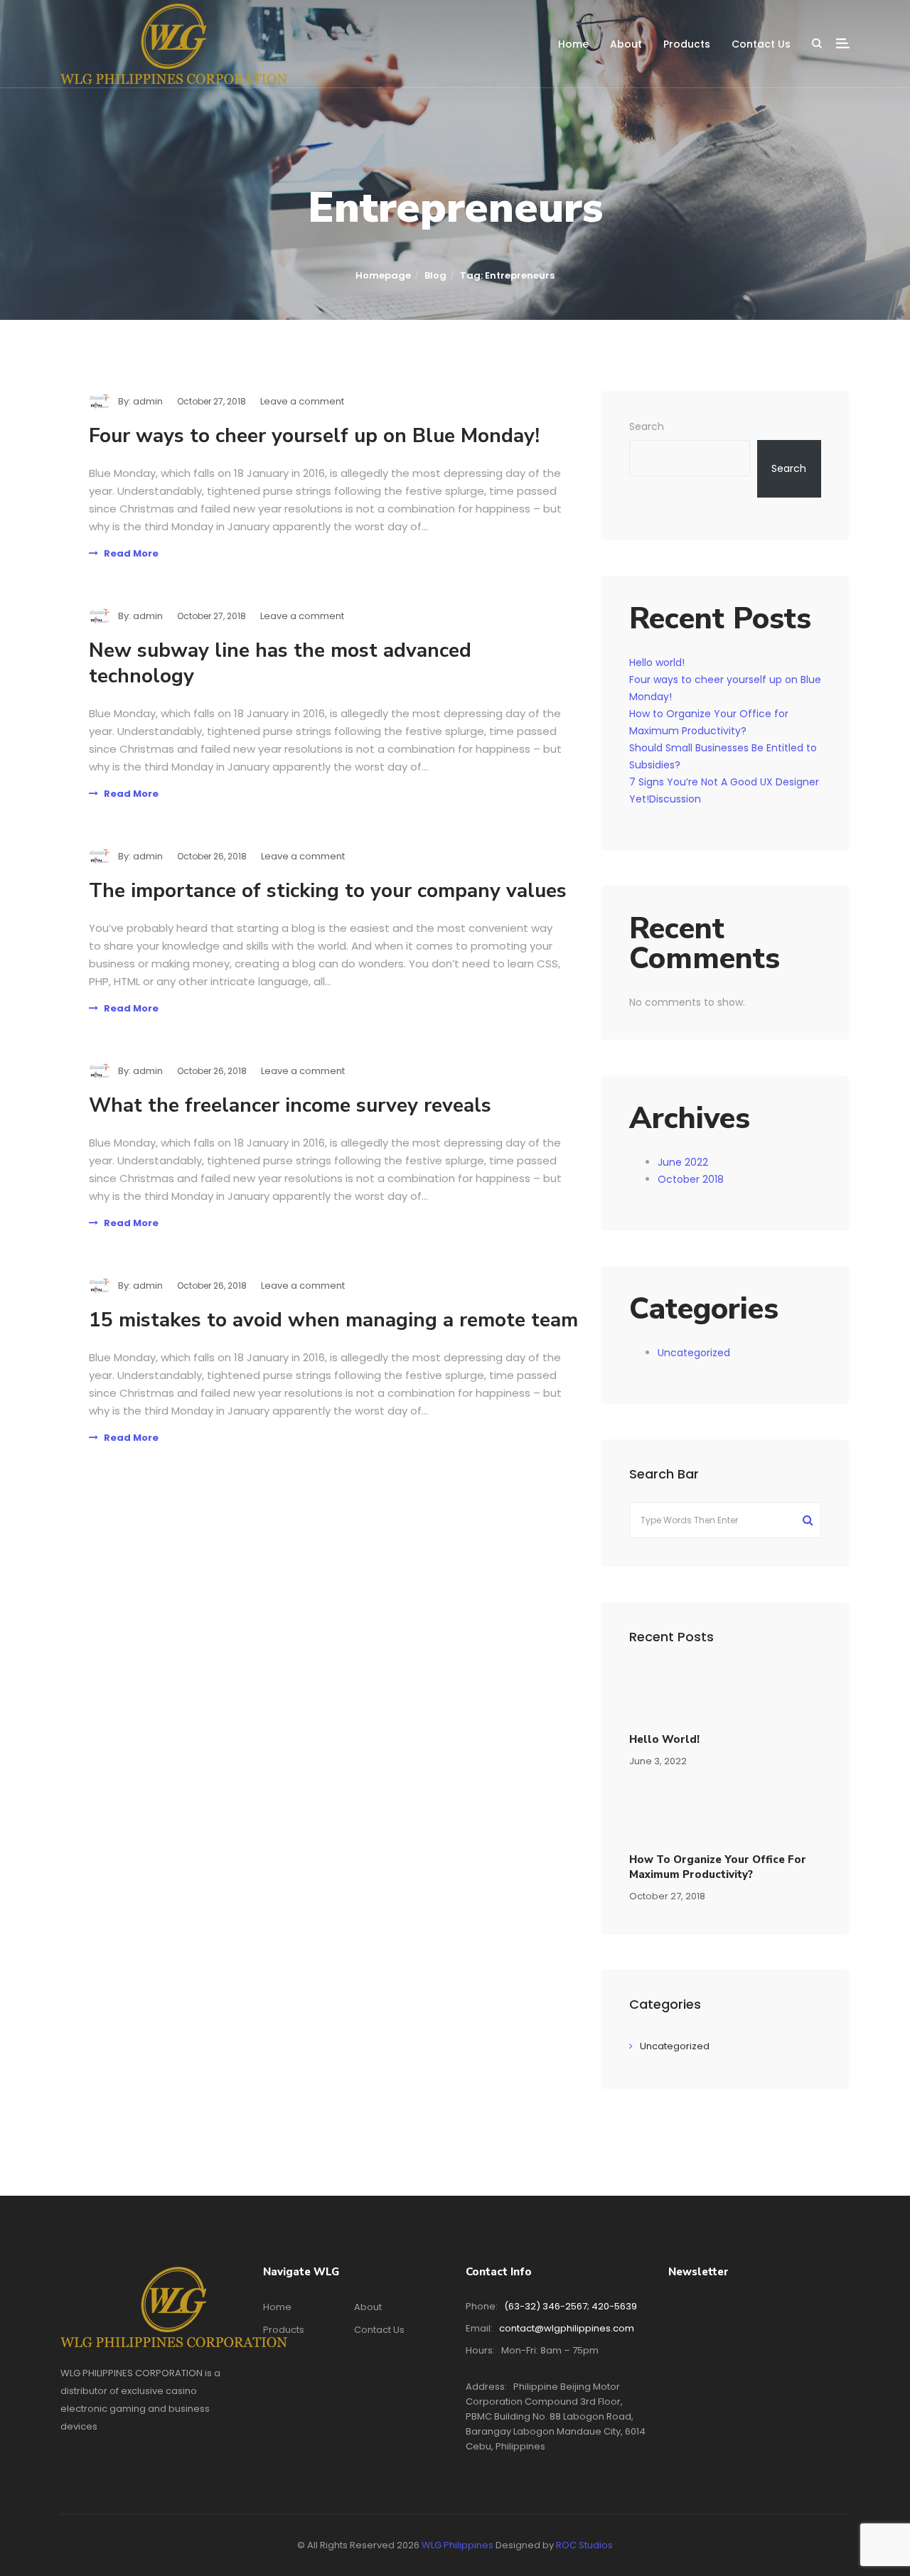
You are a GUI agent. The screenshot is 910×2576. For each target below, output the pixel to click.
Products (687, 44)
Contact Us (761, 44)
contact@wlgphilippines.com (567, 2328)
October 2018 (691, 1179)
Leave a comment (302, 401)
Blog (435, 275)
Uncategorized (694, 1353)
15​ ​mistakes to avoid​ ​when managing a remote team (333, 1320)
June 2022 (683, 1162)
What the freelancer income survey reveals (290, 1105)
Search (647, 426)
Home (573, 44)
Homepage (383, 275)
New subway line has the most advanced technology (280, 663)
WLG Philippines (457, 2545)
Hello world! (657, 662)
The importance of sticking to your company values (328, 891)
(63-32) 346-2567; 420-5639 (571, 2306)
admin (148, 401)
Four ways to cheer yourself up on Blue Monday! (314, 436)
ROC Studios (584, 2545)
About (626, 44)
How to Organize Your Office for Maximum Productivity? (718, 1867)
